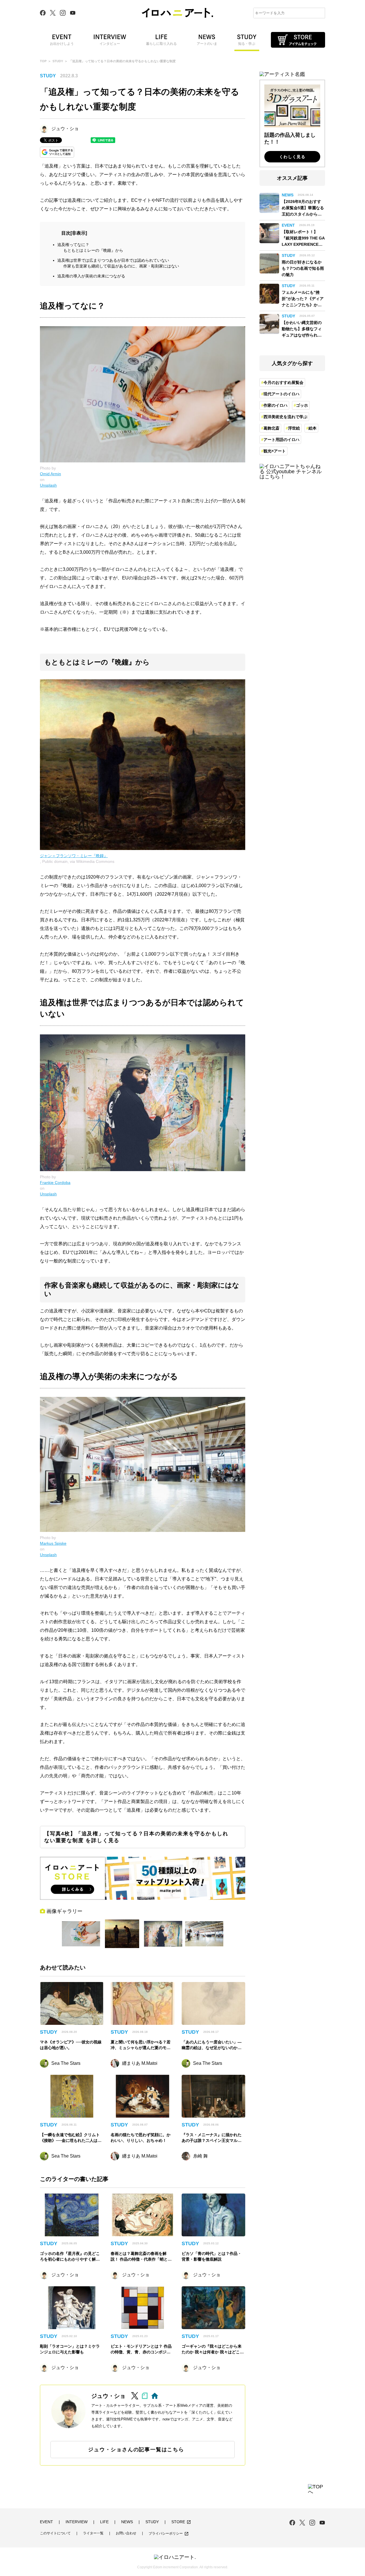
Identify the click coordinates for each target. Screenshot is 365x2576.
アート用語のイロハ (281, 440)
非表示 (79, 233)
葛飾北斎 (271, 428)
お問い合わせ (126, 2533)
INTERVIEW (77, 2522)
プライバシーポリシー (169, 2534)
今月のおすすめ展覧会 (283, 382)
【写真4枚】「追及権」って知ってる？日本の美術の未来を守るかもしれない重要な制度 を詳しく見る (136, 1837)
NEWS (127, 2522)
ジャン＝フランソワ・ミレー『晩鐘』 (74, 856)
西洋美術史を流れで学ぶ (285, 417)
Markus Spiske (53, 1543)
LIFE (104, 2522)
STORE (181, 2522)
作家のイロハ (275, 405)
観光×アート (275, 451)
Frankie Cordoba (55, 1183)
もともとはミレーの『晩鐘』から (93, 250)
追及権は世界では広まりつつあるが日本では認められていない (113, 260)
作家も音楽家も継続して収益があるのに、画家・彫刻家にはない (121, 266)
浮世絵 (294, 428)
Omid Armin (50, 474)
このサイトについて (55, 2533)
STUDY (58, 61)
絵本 (313, 428)
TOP (43, 61)
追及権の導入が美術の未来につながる (91, 276)
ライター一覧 (93, 2533)
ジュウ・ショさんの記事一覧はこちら (136, 2450)
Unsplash (48, 485)
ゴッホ (302, 405)
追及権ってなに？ (73, 245)
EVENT (46, 2522)
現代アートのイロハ (281, 394)
